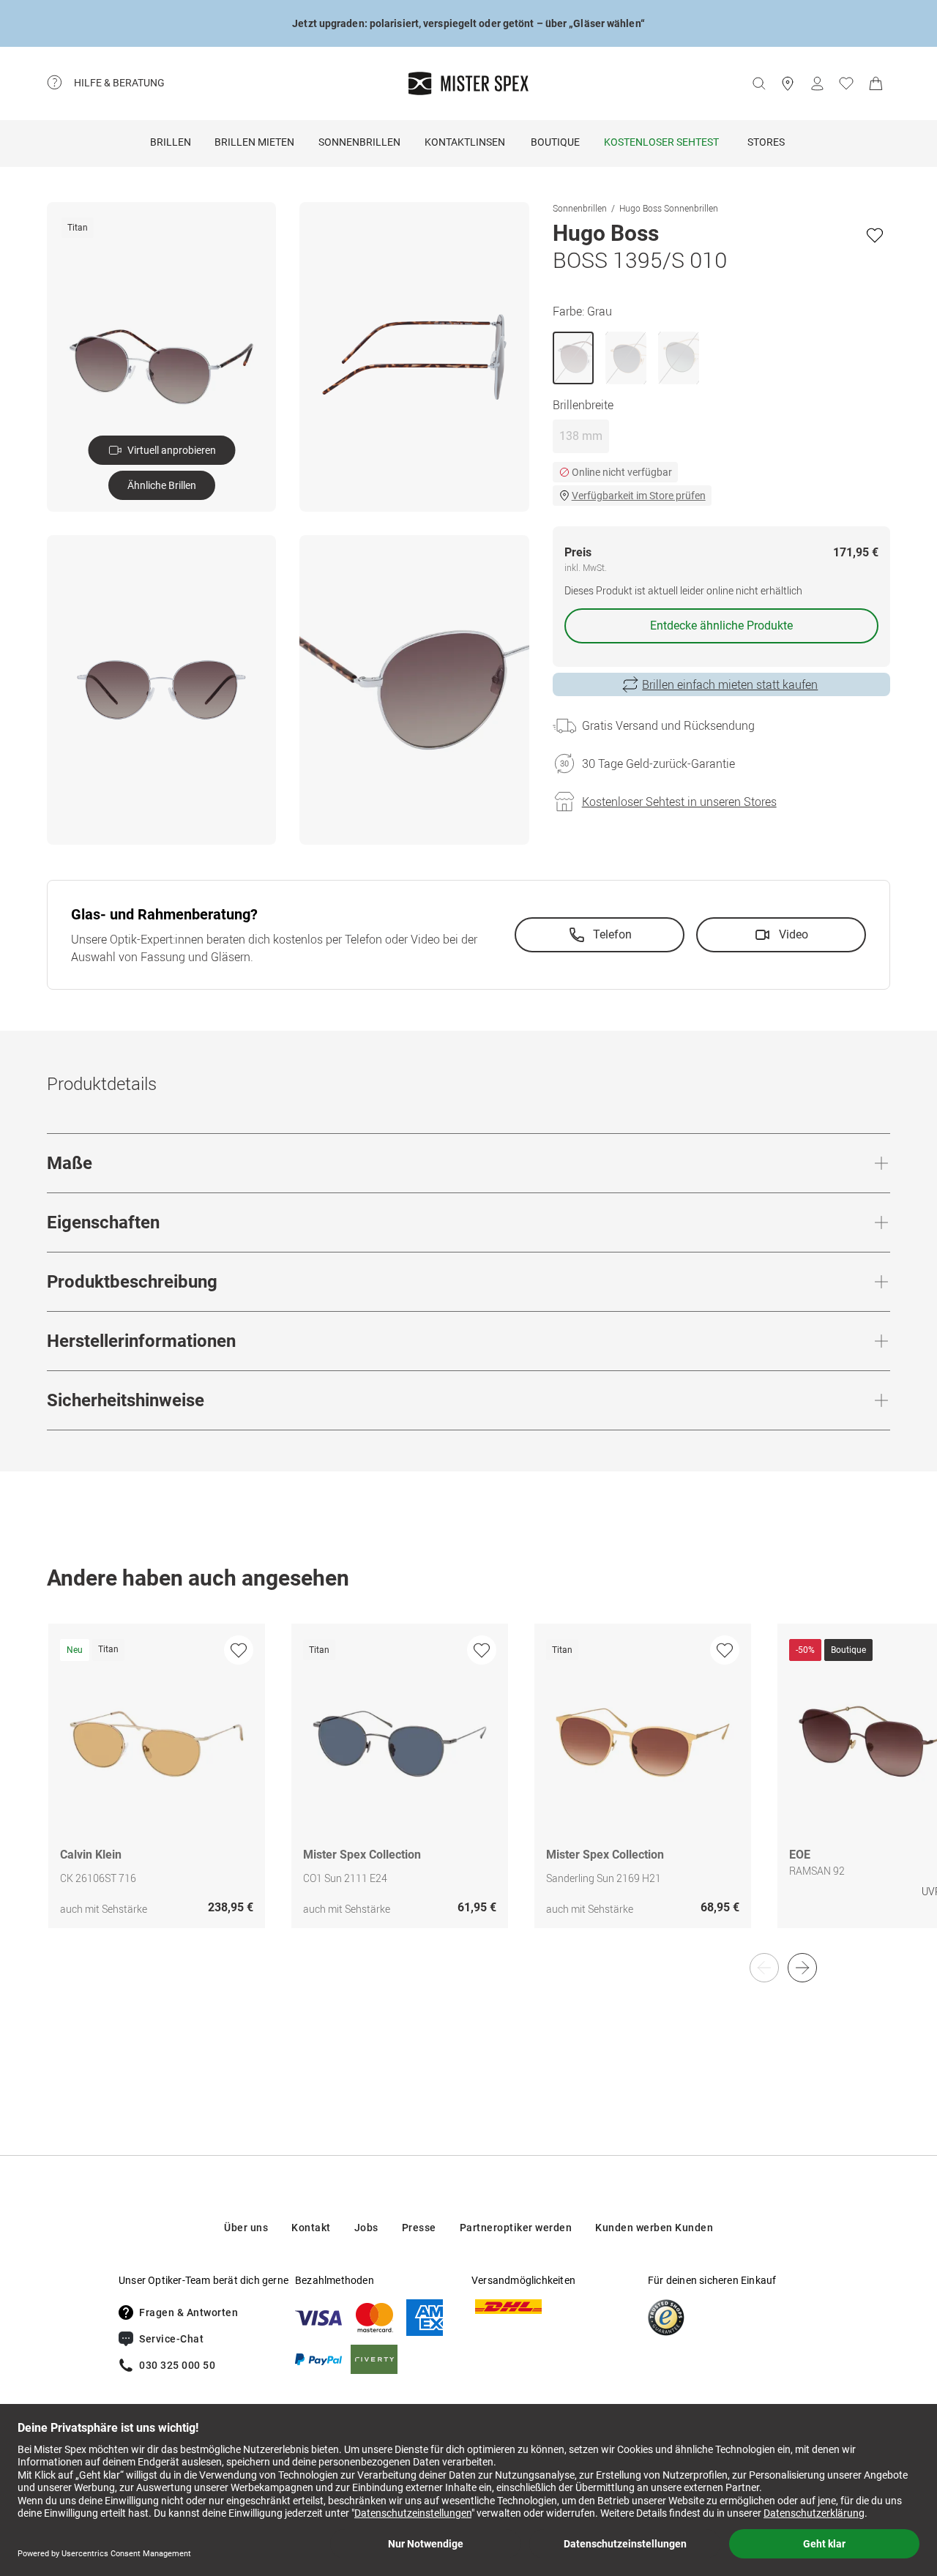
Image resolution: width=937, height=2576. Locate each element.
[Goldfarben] (626, 358)
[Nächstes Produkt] (802, 1968)
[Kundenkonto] (817, 83)
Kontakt (311, 2228)
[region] (468, 1791)
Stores (766, 142)
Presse (419, 2228)
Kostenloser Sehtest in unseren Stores (679, 802)
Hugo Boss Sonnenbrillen (669, 208)
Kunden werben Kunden (654, 2228)
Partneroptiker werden (516, 2228)
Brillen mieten (254, 142)
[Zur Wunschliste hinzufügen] (875, 235)
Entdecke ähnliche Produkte (721, 626)
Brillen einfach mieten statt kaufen (730, 684)
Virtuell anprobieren (172, 450)
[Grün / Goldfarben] (679, 358)
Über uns (246, 2228)
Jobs (366, 2228)
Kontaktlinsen (465, 142)
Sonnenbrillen (359, 142)
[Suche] (758, 83)
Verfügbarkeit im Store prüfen (639, 496)
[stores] (788, 83)
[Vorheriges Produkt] (764, 1968)
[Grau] (573, 358)
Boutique (555, 142)
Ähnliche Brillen (162, 485)
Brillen (171, 142)
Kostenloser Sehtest (661, 142)
